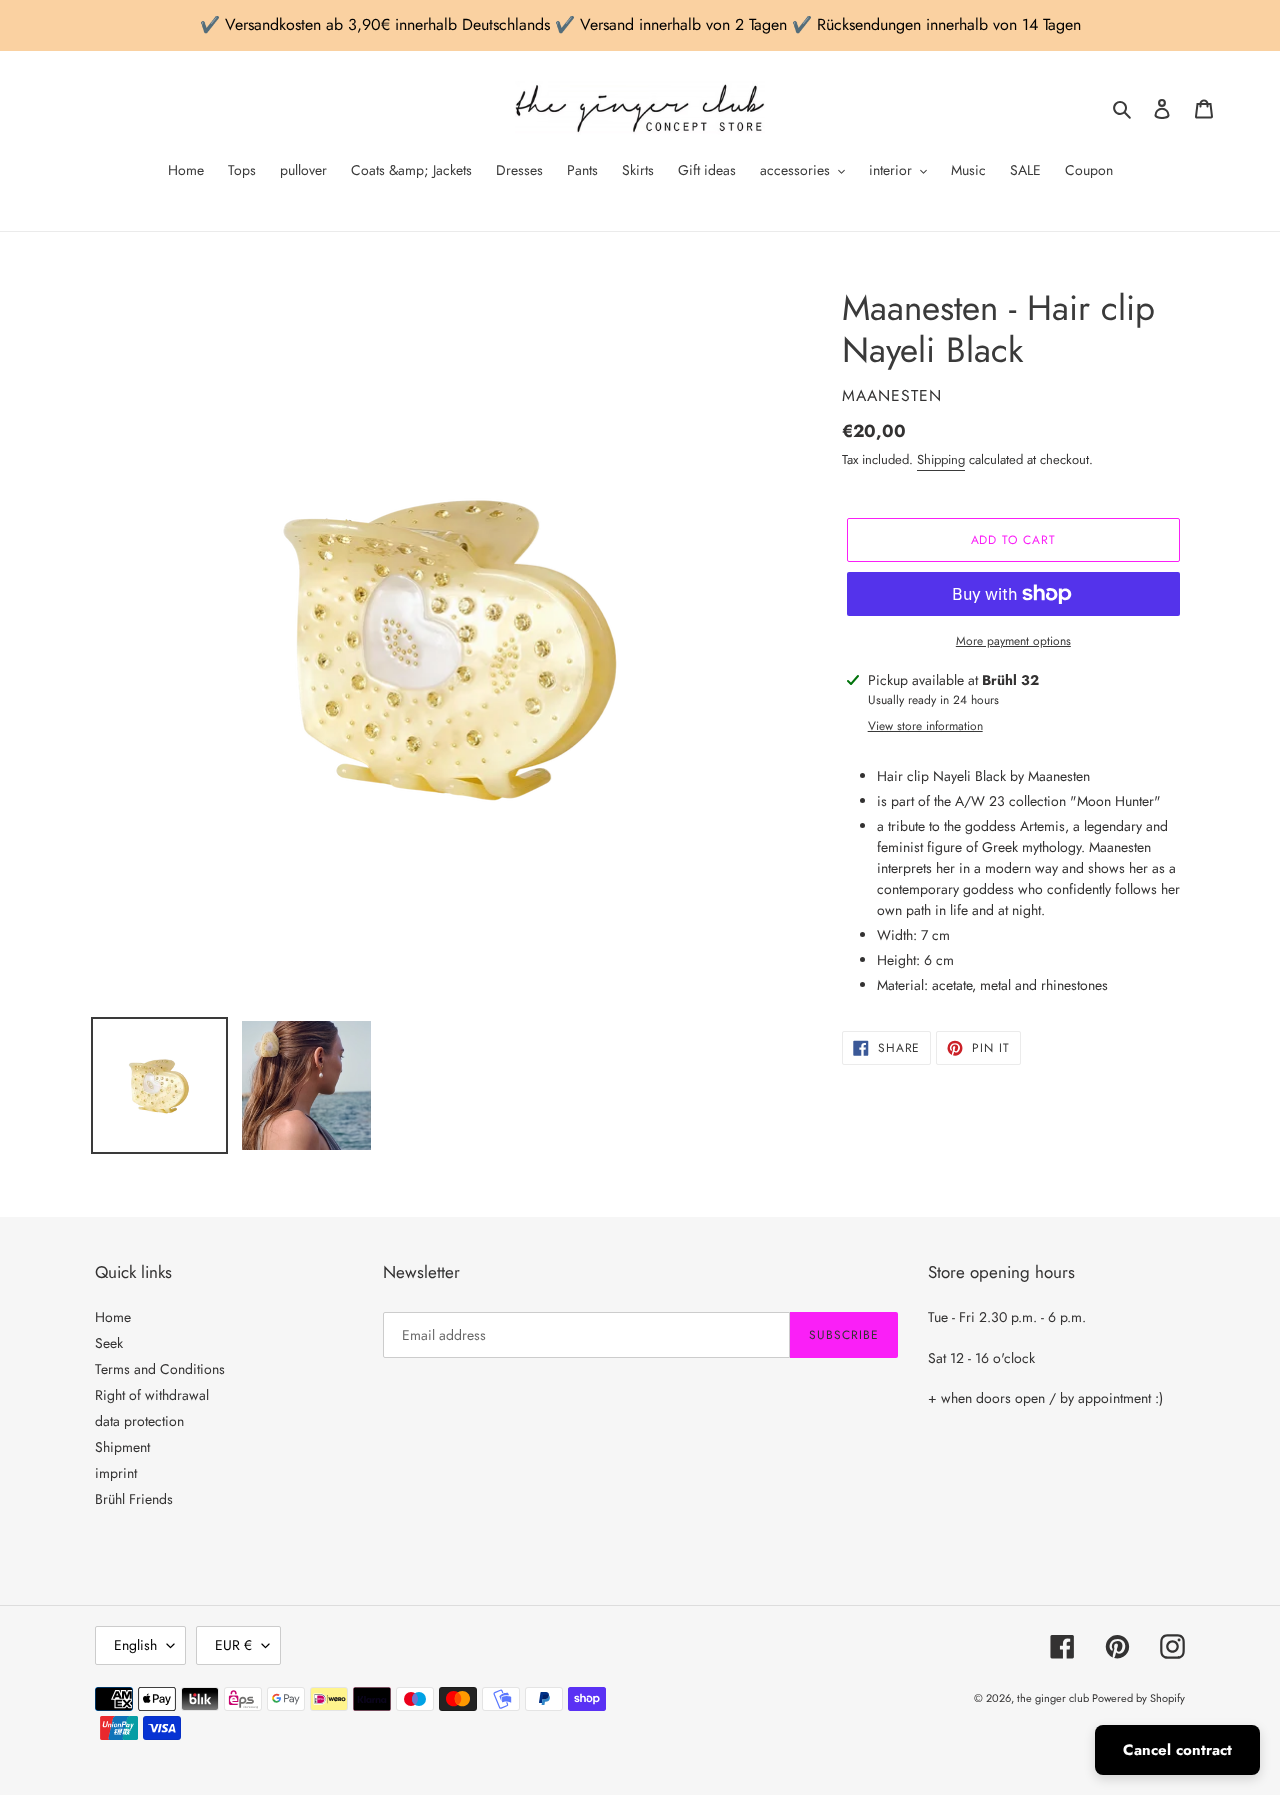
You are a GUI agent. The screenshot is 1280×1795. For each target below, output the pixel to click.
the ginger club (1054, 1698)
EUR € (233, 1645)
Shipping (941, 459)
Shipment (122, 1447)
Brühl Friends (134, 1499)
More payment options (1013, 641)
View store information (925, 726)
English (135, 1645)
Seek (109, 1343)
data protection (139, 1421)
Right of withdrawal (152, 1395)
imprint (116, 1473)
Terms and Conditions (160, 1369)
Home (113, 1317)
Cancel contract (1177, 1750)
